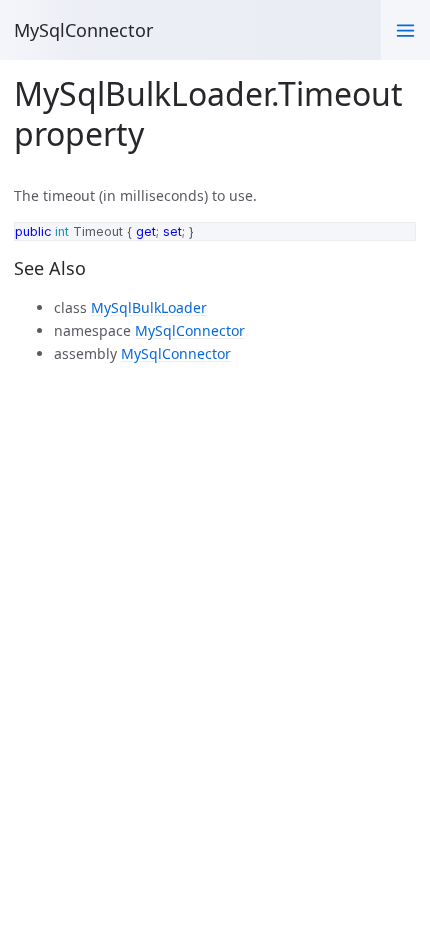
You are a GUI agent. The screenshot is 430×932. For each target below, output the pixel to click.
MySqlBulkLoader (149, 307)
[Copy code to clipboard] (395, 241)
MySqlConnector (83, 30)
